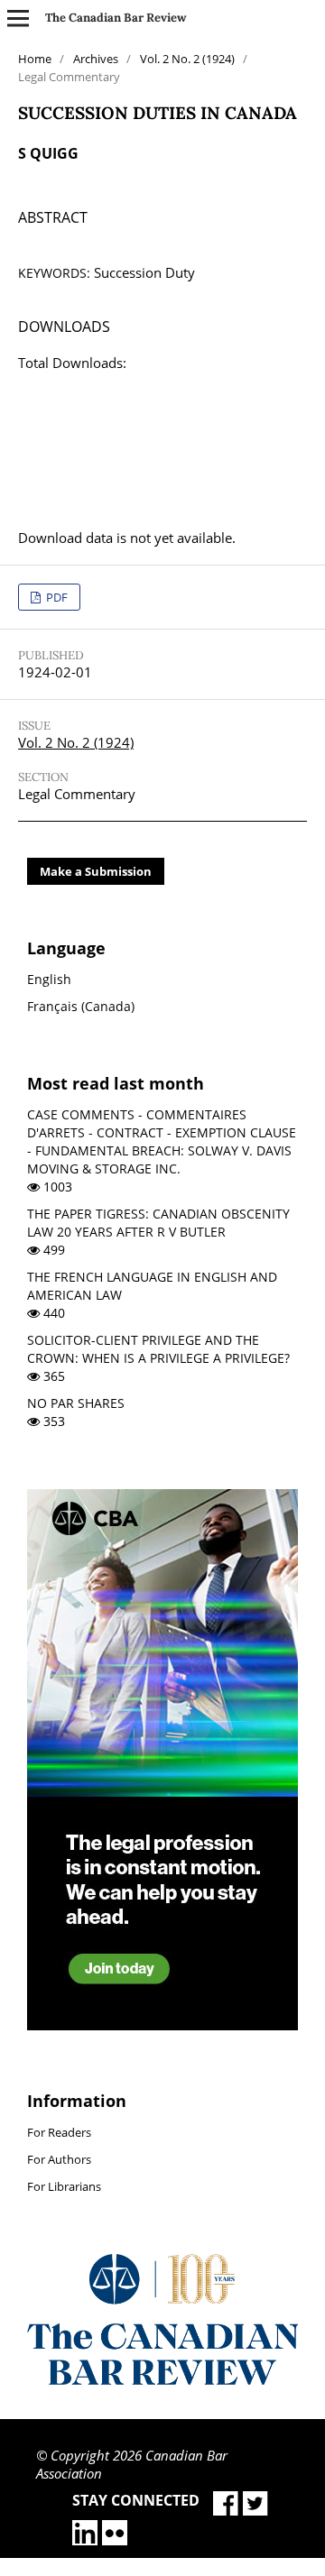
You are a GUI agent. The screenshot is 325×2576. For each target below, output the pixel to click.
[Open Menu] (18, 18)
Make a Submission (96, 871)
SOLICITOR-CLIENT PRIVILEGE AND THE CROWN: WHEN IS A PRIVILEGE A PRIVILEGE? (158, 1349)
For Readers (59, 2132)
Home (35, 59)
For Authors (59, 2159)
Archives (96, 59)
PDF (56, 597)
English (49, 979)
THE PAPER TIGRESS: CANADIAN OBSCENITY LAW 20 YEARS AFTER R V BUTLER (158, 1223)
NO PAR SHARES (76, 1403)
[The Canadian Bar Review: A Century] (162, 2380)
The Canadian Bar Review (116, 18)
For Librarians (64, 2186)
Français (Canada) (81, 1006)
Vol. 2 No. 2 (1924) (187, 59)
